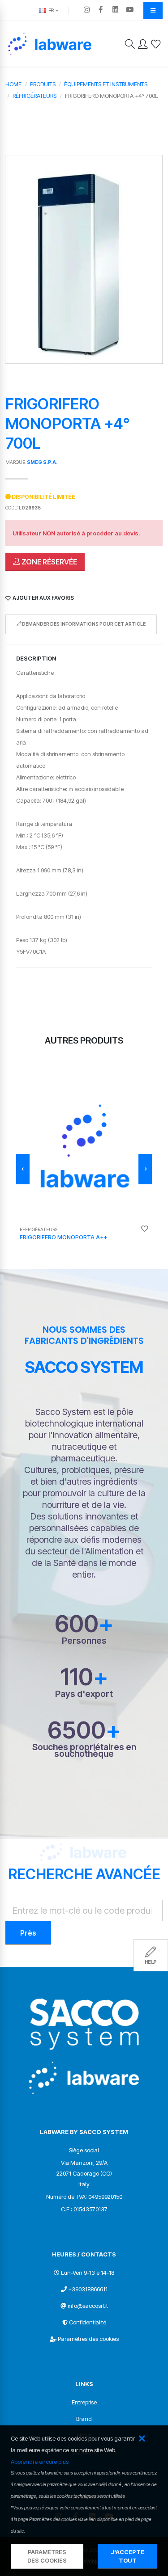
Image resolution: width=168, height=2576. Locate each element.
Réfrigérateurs (34, 96)
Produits (43, 84)
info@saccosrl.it (88, 2306)
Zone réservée (49, 562)
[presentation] (23, 1169)
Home (13, 84)
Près (28, 1933)
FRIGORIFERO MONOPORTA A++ (63, 1237)
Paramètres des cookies (88, 2339)
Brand (84, 2419)
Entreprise (84, 2402)
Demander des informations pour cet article (83, 624)
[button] (142, 2439)
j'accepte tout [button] (127, 2556)
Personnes (84, 1641)
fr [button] (50, 10)
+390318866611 (88, 2289)
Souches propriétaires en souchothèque (84, 1751)
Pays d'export (84, 1694)
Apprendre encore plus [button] (40, 2462)
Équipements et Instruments (106, 84)
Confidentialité (88, 2322)
